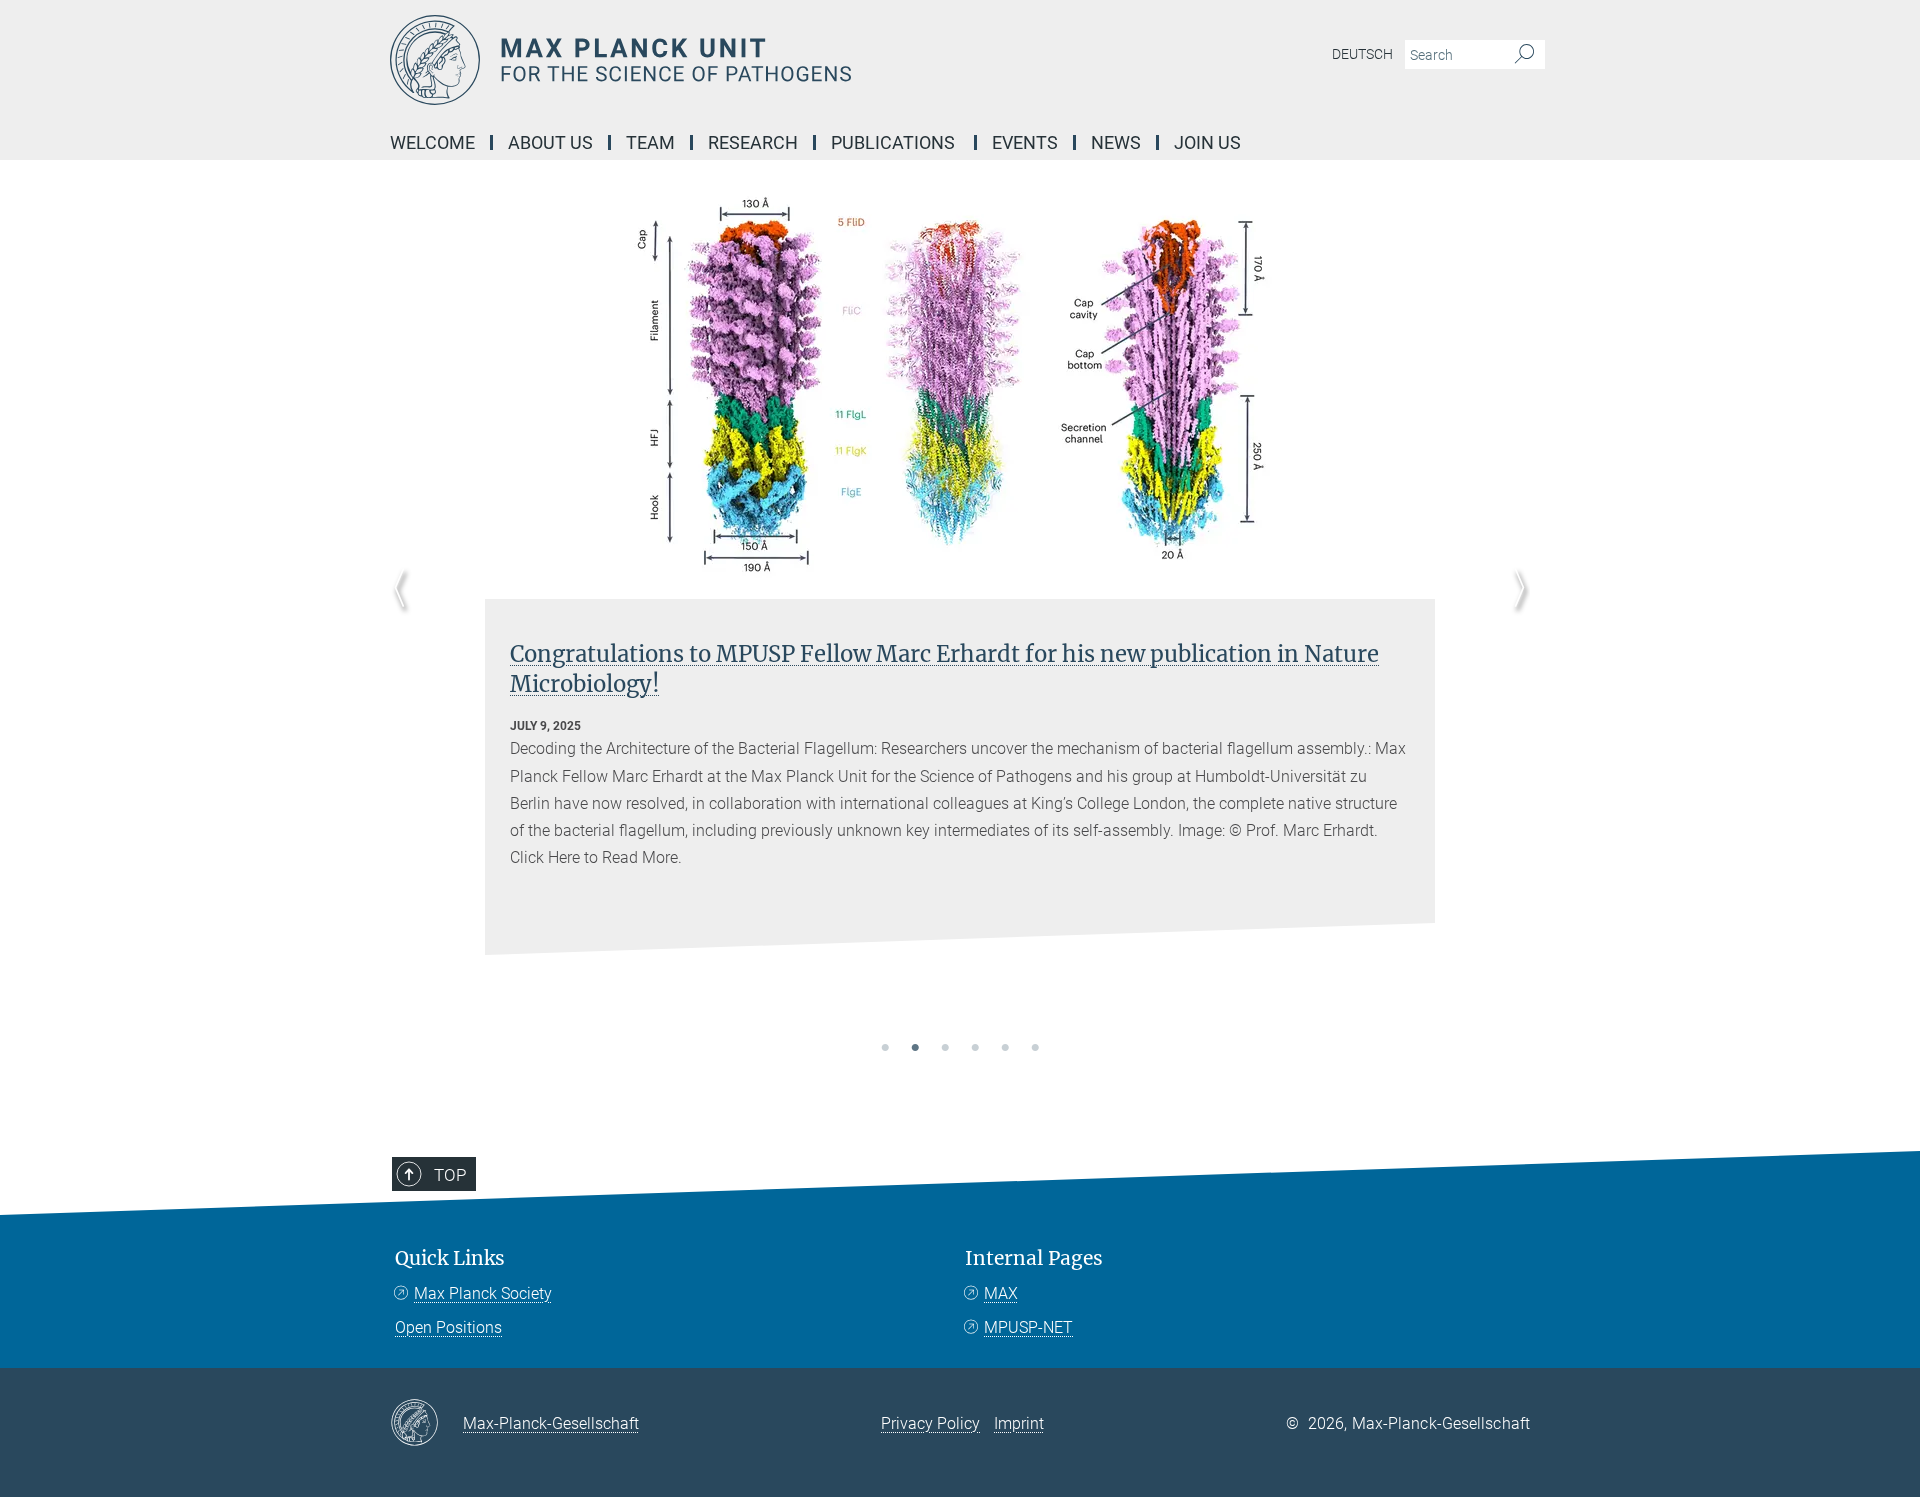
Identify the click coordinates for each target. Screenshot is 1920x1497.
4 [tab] (975, 1049)
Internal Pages (1034, 1258)
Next (1514, 611)
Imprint (1019, 1423)
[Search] (1524, 55)
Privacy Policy (930, 1423)
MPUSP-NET (1028, 1327)
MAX (1001, 1293)
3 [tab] (945, 1049)
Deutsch (1362, 54)
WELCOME (432, 142)
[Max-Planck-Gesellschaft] (426, 1424)
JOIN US (1207, 142)
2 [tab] (915, 1049)
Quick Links (450, 1258)
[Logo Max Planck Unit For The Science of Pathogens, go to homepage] (765, 60)
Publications (895, 142)
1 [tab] (885, 1049)
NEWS (1116, 142)
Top (450, 1175)
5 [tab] (1005, 1049)
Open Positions (448, 1327)
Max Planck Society (483, 1293)
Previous (405, 611)
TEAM (650, 142)
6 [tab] (1035, 1049)
